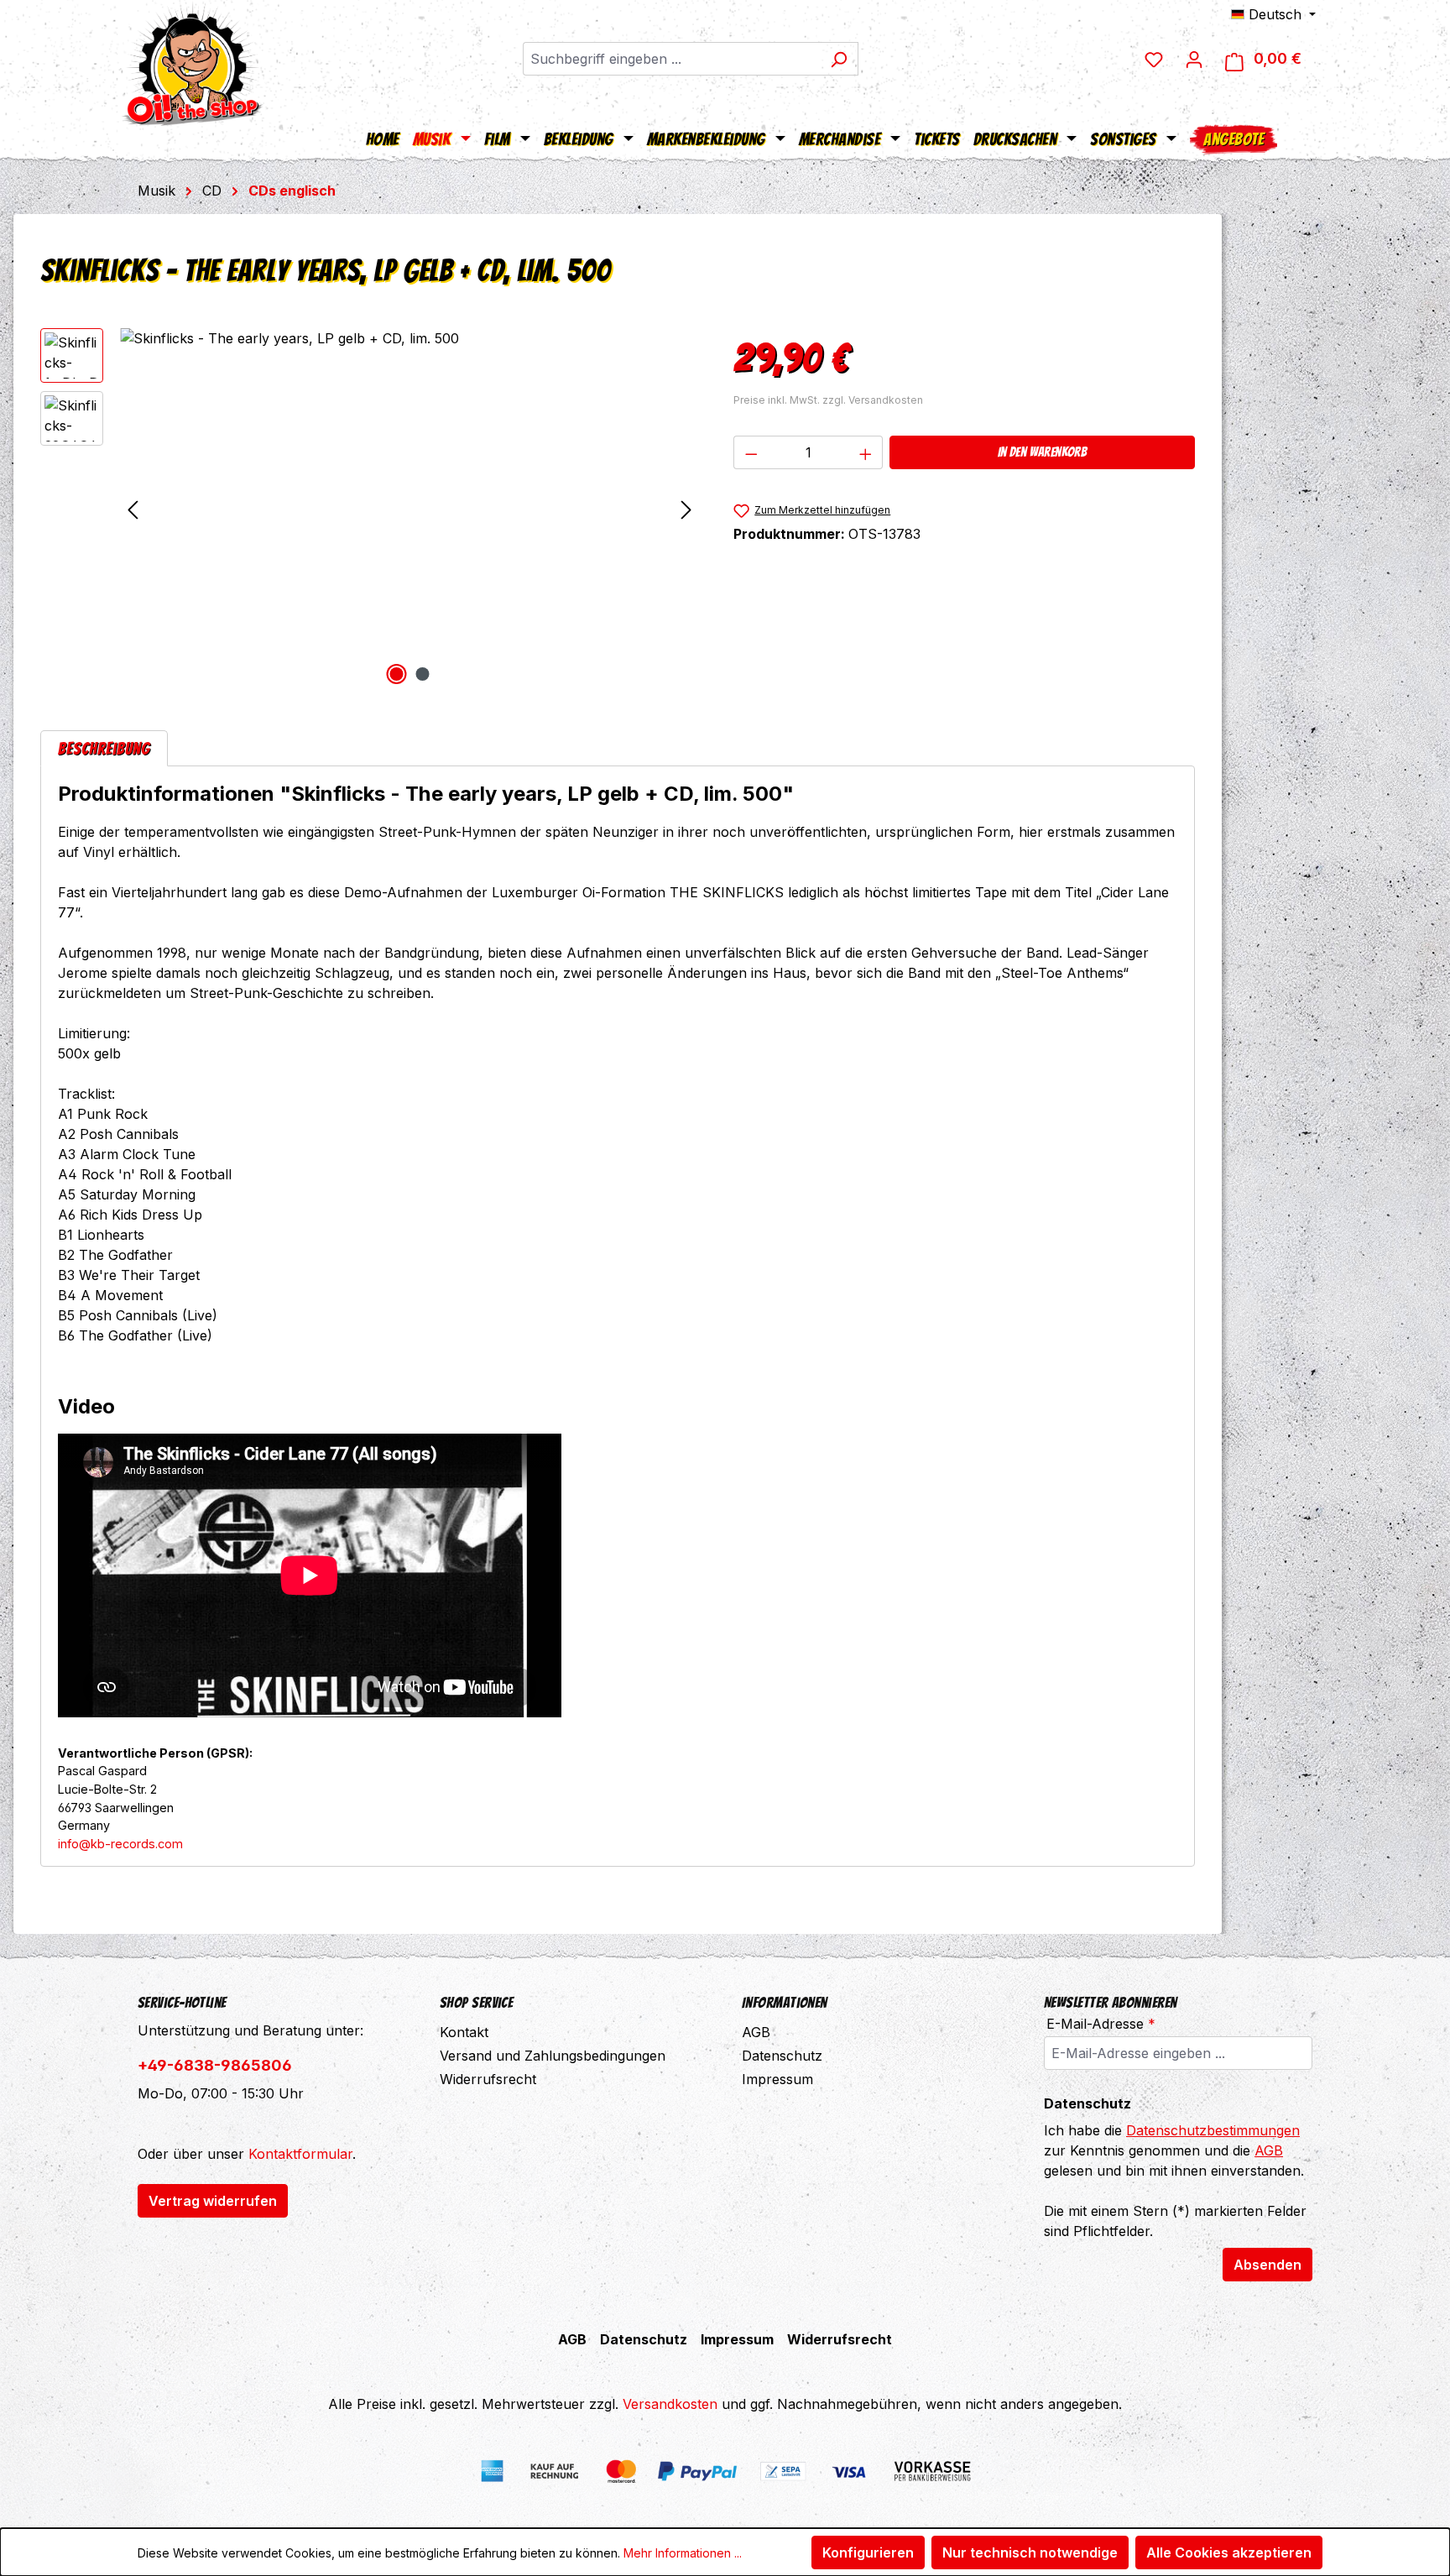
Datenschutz (782, 2056)
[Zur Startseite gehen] (192, 63)
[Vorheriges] (133, 509)
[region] (370, 509)
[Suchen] (839, 59)
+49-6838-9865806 (215, 2065)
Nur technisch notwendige (1030, 2552)
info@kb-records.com (120, 1844)
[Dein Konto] (1194, 59)
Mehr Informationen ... (683, 2553)
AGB (756, 2032)
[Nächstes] (686, 509)
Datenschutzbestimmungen (1213, 2130)
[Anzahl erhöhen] (866, 452)
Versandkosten (670, 2404)
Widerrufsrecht (488, 2079)
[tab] (104, 748)
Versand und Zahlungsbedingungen (553, 2056)
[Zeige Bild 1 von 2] (397, 674)
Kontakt (464, 2032)
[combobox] (671, 59)
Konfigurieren (868, 2552)
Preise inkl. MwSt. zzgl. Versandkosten (828, 400)
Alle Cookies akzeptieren (1229, 2552)
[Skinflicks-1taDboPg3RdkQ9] (409, 509)
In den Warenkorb (1042, 452)
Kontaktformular (300, 2154)
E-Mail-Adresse (1101, 2024)
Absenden (1267, 2265)
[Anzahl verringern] (751, 452)
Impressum (777, 2079)
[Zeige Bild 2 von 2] (423, 674)
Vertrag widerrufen (213, 2201)
